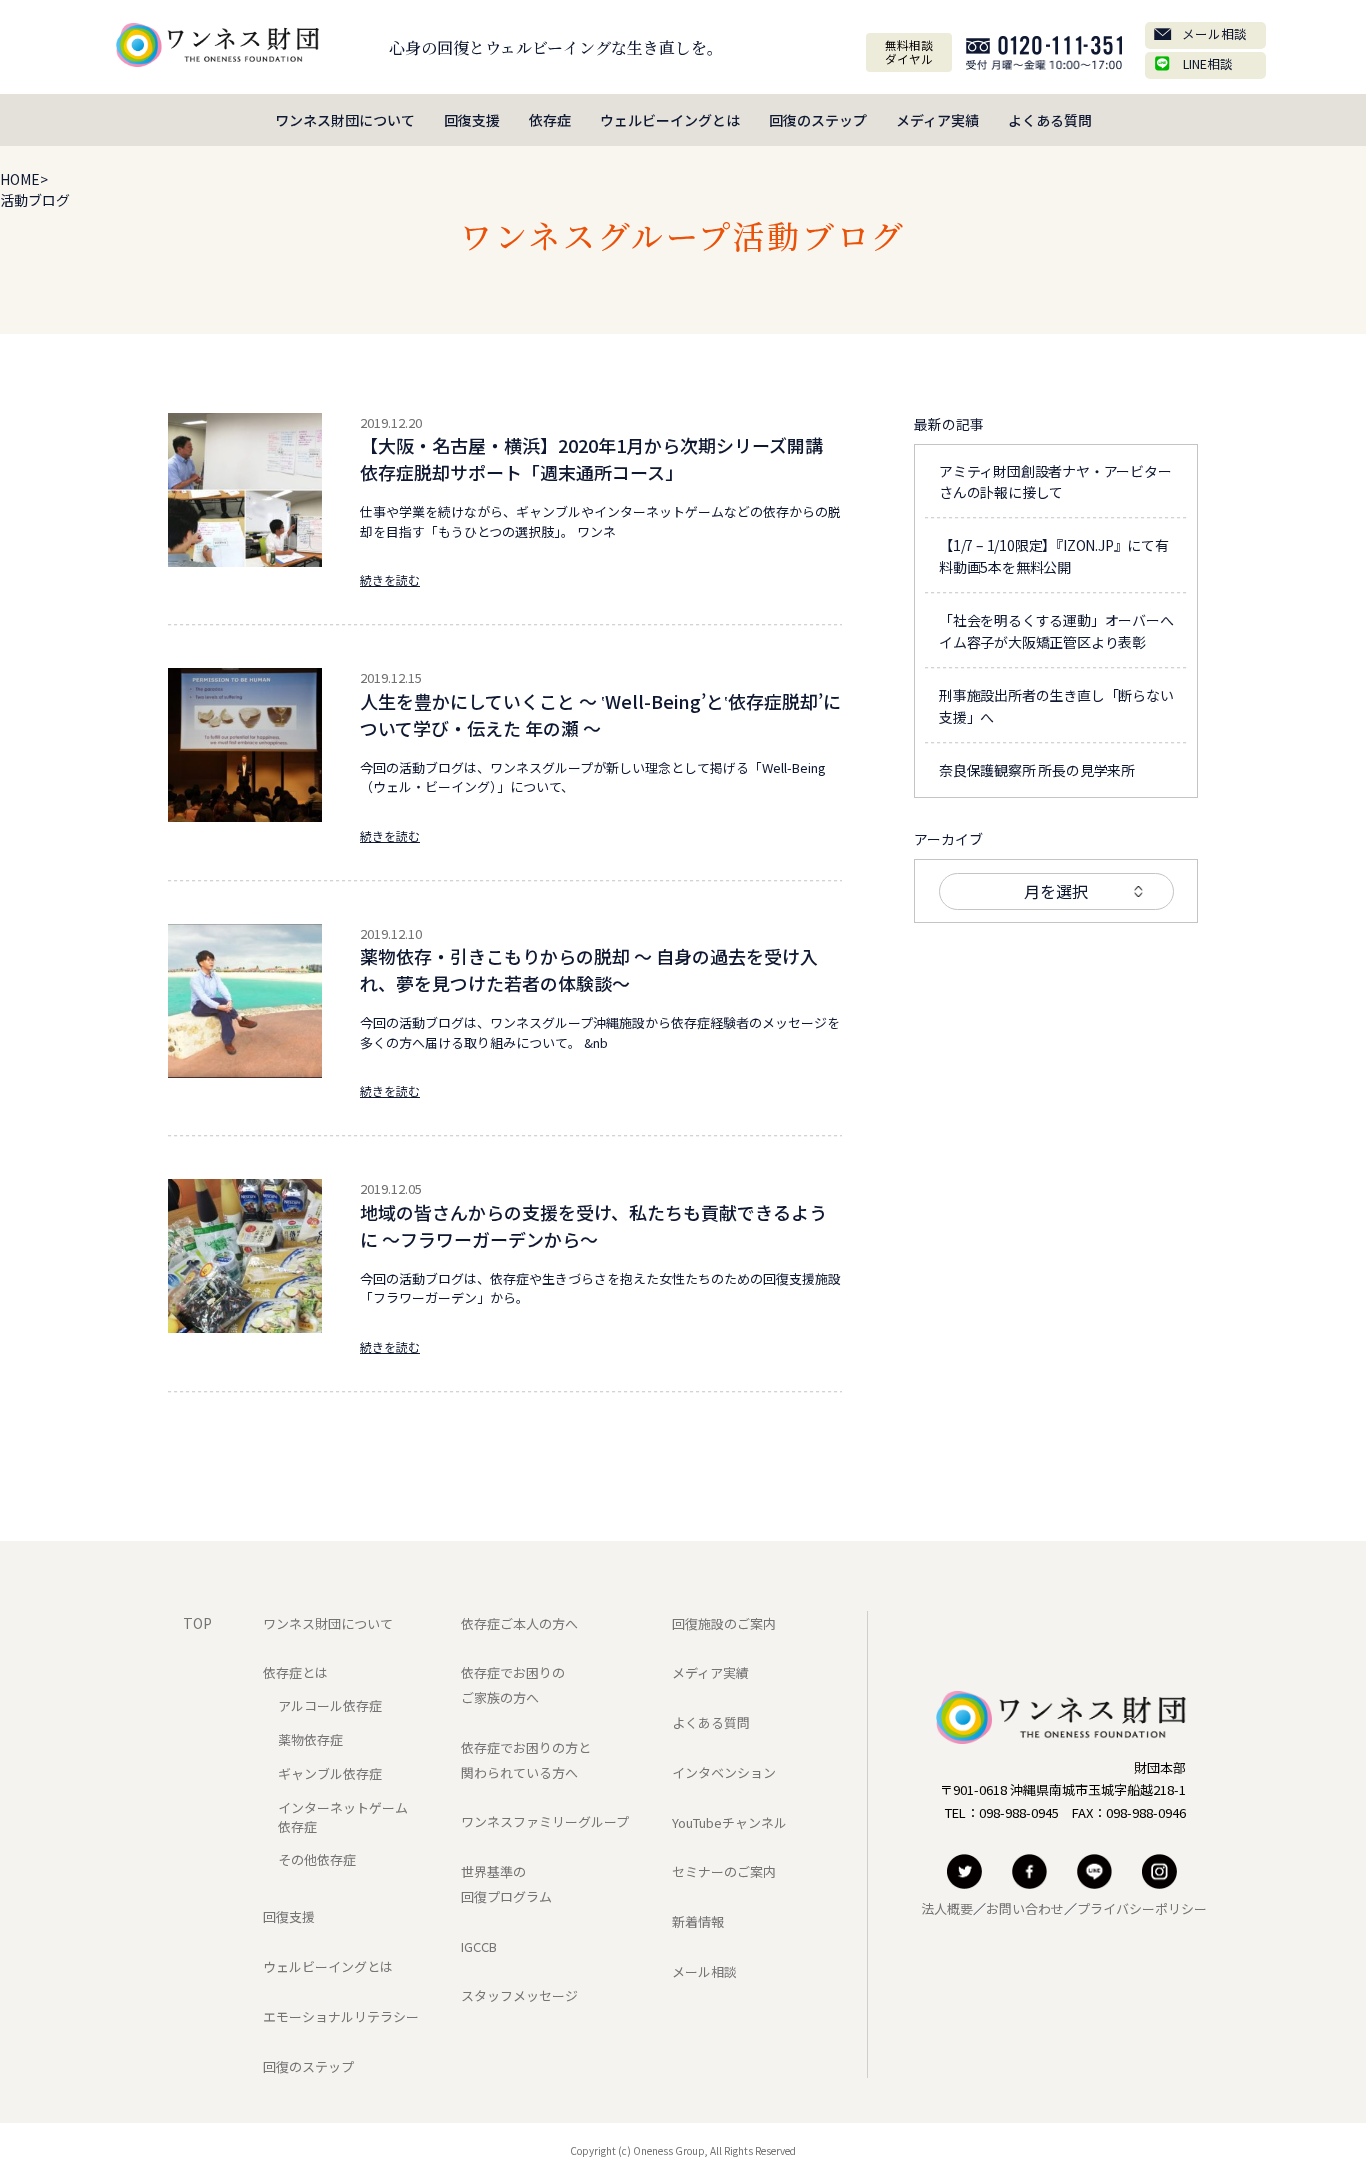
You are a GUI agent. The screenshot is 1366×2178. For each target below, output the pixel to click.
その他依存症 (317, 1859)
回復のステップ (818, 120)
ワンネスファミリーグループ (545, 1821)
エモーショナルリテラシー (341, 2016)
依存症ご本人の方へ (519, 1623)
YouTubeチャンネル (729, 1822)
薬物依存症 (310, 1739)
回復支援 (472, 120)
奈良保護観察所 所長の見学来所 (1037, 770)
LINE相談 (1208, 63)
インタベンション (724, 1772)
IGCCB (479, 1946)
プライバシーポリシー (1142, 1908)
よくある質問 (1050, 120)
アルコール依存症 (330, 1705)
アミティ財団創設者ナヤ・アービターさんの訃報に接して (1055, 482)
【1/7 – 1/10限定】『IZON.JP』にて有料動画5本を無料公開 (1054, 556)
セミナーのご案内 (724, 1871)
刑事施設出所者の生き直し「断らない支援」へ (1056, 706)
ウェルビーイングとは (670, 120)
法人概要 (947, 1908)
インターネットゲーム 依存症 (343, 1817)
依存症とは (295, 1672)
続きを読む (390, 579)
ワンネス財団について (345, 120)
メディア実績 (937, 120)
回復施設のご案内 (724, 1623)
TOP (197, 1623)
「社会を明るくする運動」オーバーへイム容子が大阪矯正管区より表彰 (1056, 631)
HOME (20, 179)
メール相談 (1214, 33)
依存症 (550, 120)
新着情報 (698, 1921)
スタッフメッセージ (519, 1995)
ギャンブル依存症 (330, 1773)
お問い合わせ (1025, 1908)
